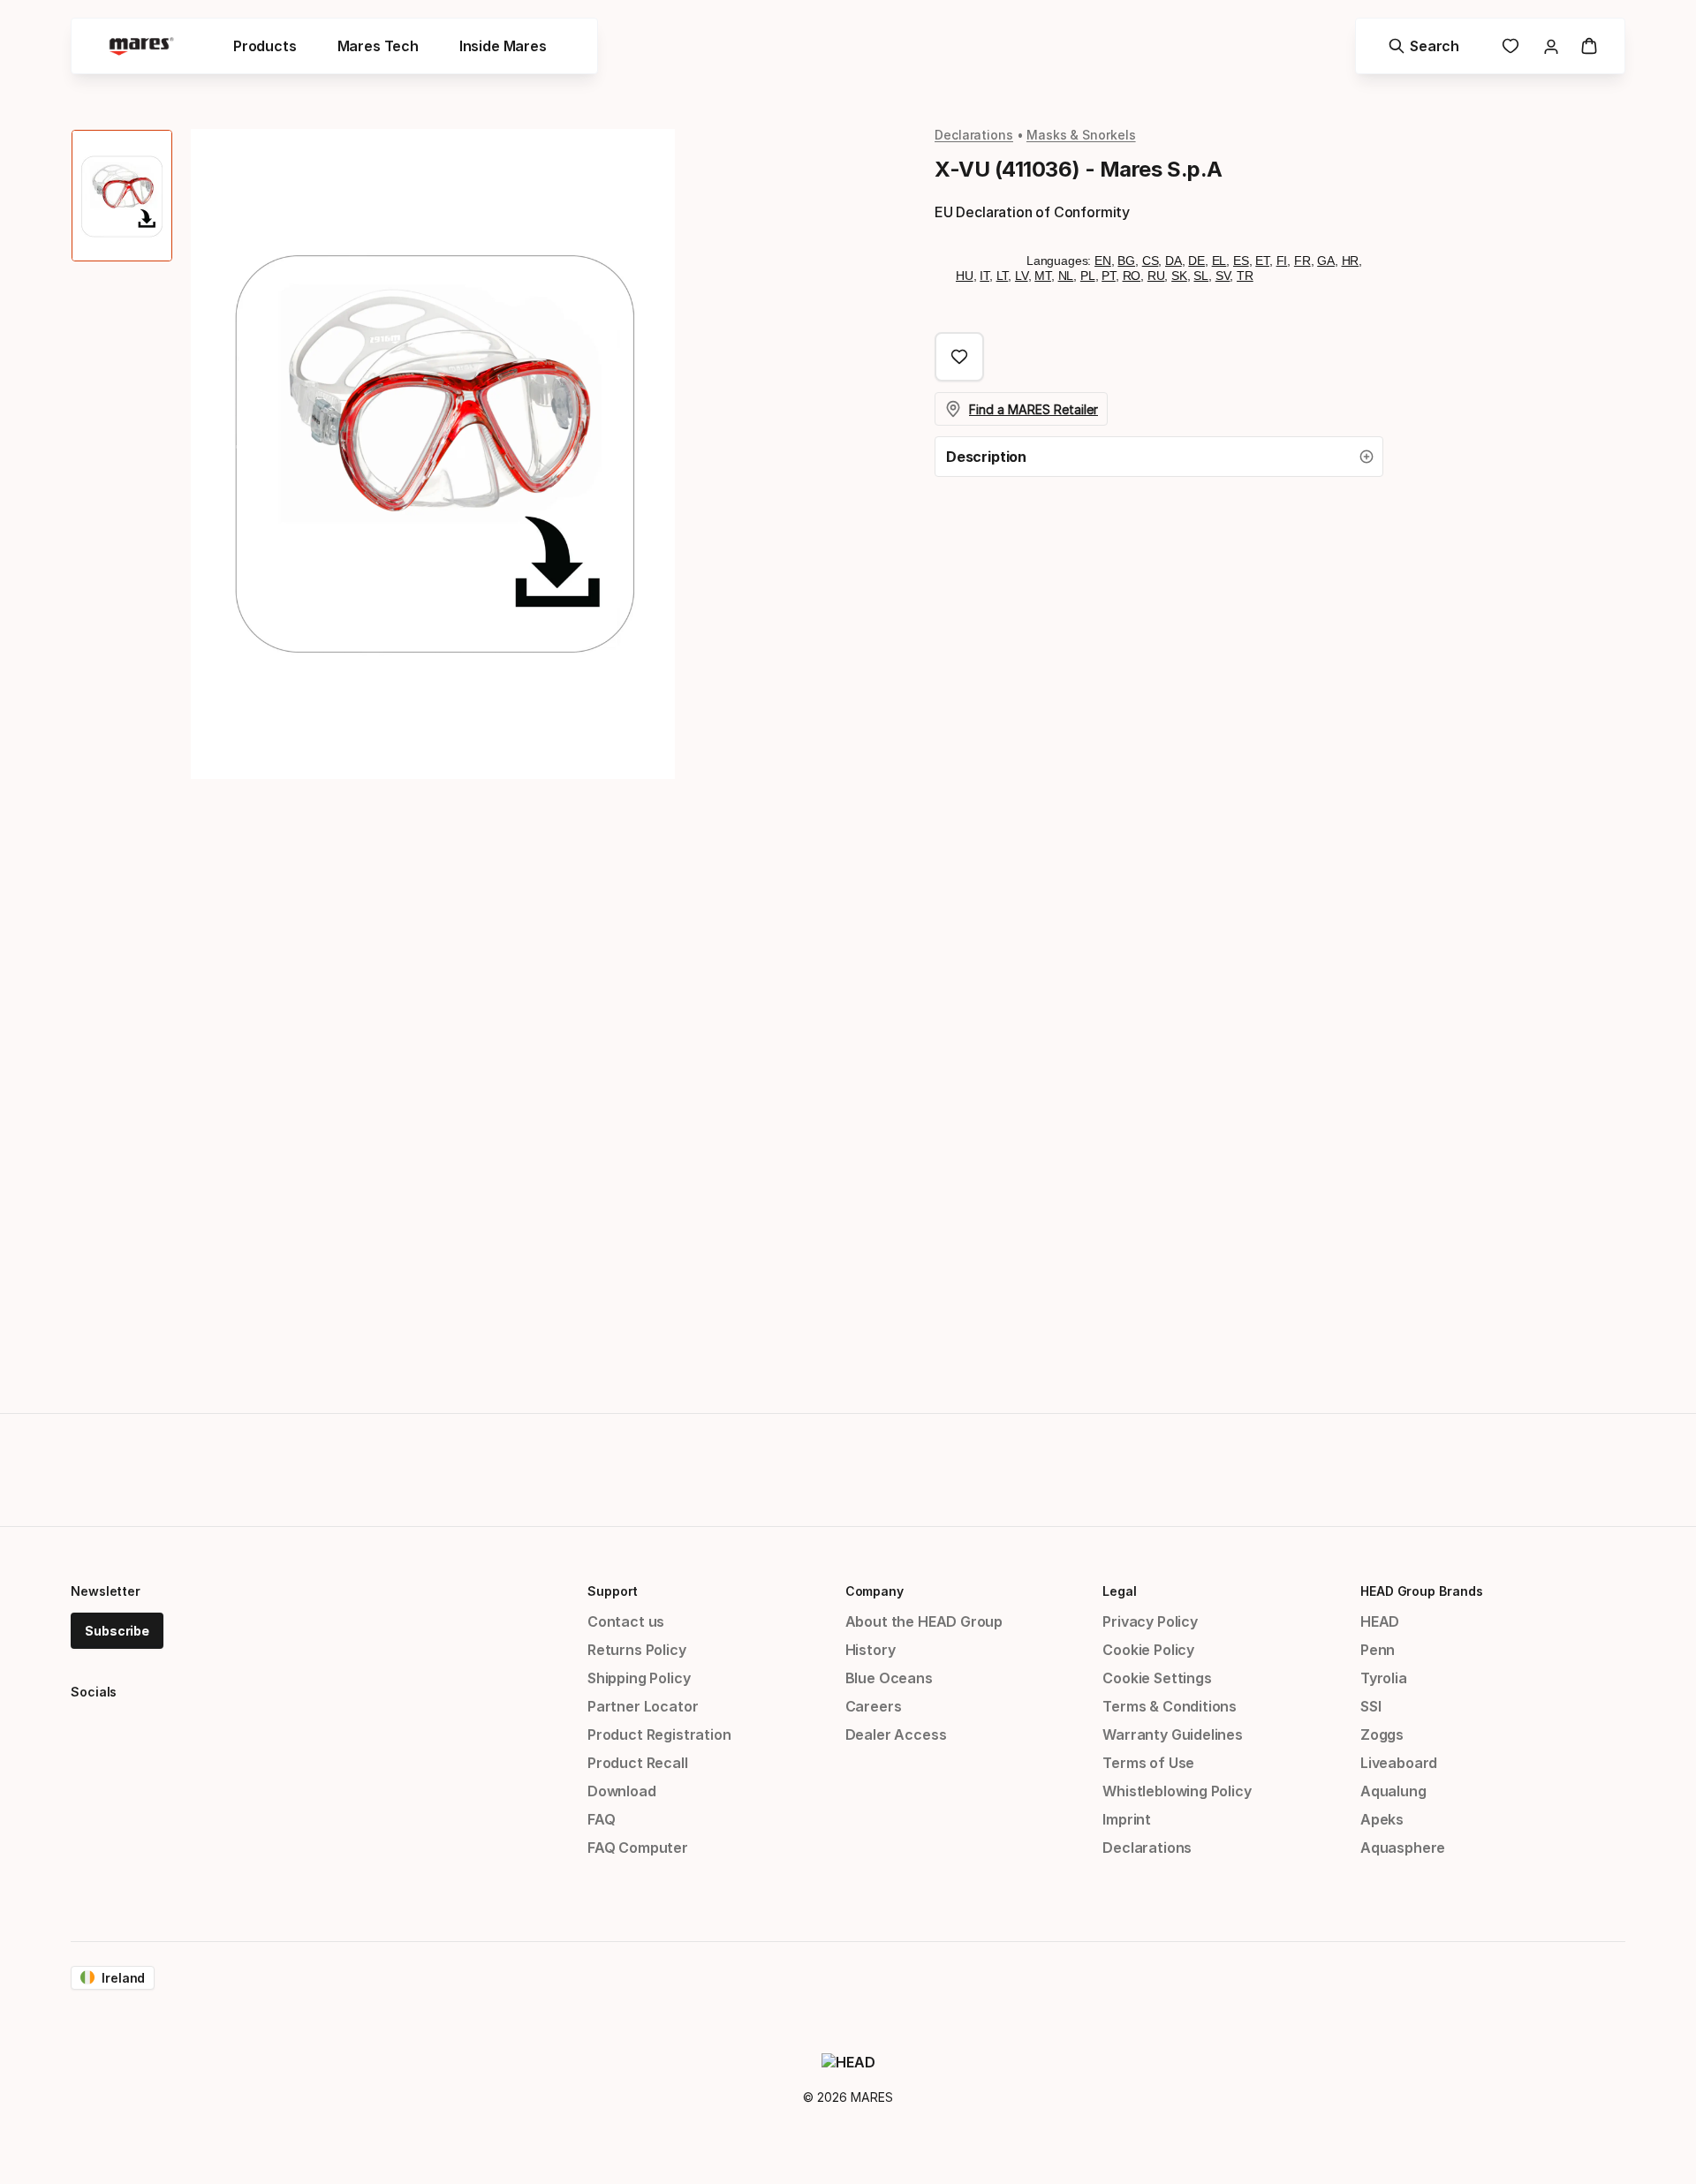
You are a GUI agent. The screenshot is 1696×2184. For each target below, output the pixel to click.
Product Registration (659, 1734)
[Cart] (1589, 46)
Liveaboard (1399, 1763)
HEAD (1380, 1621)
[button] (1159, 457)
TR (1245, 276)
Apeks (1382, 1819)
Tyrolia (1384, 1678)
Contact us (626, 1621)
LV (1022, 276)
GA (1326, 261)
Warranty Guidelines (1173, 1734)
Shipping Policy (639, 1678)
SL (1201, 276)
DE (1196, 261)
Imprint (1127, 1819)
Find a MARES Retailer (1033, 409)
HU (965, 276)
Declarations (974, 135)
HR (1351, 261)
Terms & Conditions (1170, 1706)
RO (1132, 276)
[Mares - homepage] (141, 46)
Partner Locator (643, 1706)
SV (1223, 276)
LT (1003, 276)
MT (1043, 276)
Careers (874, 1706)
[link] (1510, 46)
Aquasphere (1403, 1848)
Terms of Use (1148, 1763)
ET (1262, 261)
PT (1109, 276)
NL (1066, 276)
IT (984, 276)
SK (1179, 276)
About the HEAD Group (924, 1621)
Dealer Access (896, 1734)
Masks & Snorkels (1081, 135)
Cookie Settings (1157, 1678)
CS (1151, 261)
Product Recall (638, 1763)
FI (1282, 261)
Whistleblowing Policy (1177, 1791)
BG (1126, 261)
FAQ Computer (638, 1848)
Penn (1378, 1650)
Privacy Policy (1150, 1621)
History (871, 1650)
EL (1219, 261)
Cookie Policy (1148, 1650)
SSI (1370, 1706)
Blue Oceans (889, 1678)
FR (1302, 261)
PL (1088, 276)
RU (1156, 276)
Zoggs (1382, 1734)
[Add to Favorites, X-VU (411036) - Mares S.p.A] (959, 357)
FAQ (601, 1819)
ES (1241, 261)
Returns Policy (637, 1650)
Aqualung (1393, 1791)
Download (622, 1791)
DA (1174, 261)
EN (1103, 261)
